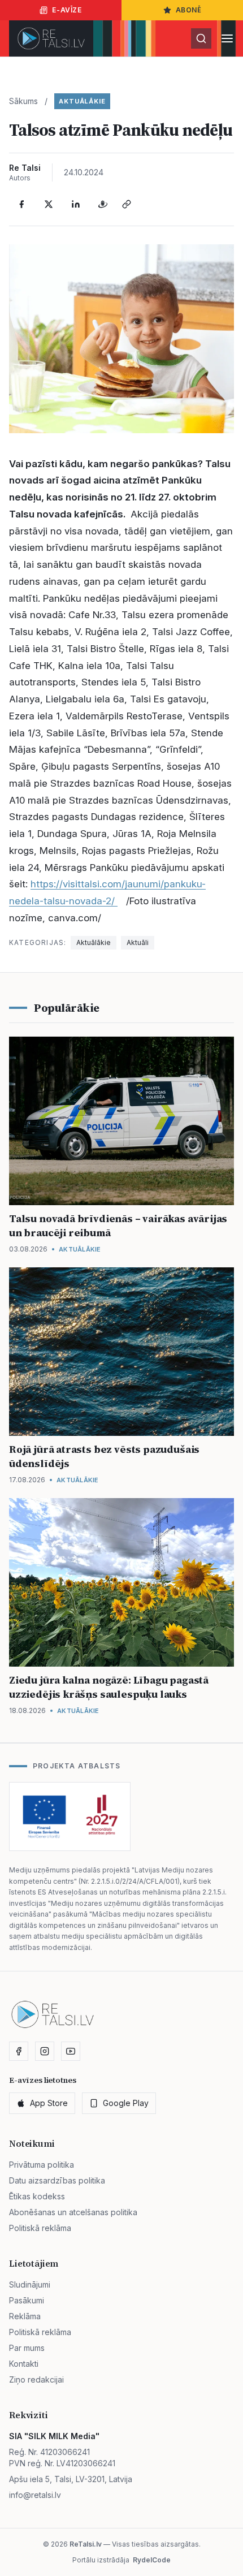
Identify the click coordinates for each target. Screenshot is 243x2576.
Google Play (126, 2103)
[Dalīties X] (49, 204)
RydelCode (152, 2560)
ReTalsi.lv (86, 2544)
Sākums (23, 101)
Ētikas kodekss (37, 2196)
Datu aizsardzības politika (57, 2180)
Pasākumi (27, 2300)
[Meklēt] (201, 38)
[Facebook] (21, 204)
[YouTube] (71, 2051)
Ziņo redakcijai (36, 2379)
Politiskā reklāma (40, 2228)
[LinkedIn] (76, 204)
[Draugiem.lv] (103, 204)
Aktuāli (138, 942)
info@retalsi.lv (35, 2495)
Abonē (189, 10)
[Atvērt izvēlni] (227, 38)
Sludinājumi (30, 2284)
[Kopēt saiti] (127, 204)
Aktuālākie (82, 101)
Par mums (27, 2348)
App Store (49, 2103)
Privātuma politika (42, 2165)
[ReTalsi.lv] (51, 38)
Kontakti (24, 2364)
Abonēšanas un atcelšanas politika (73, 2212)
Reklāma (25, 2316)
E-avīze (67, 10)
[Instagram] (45, 2051)
